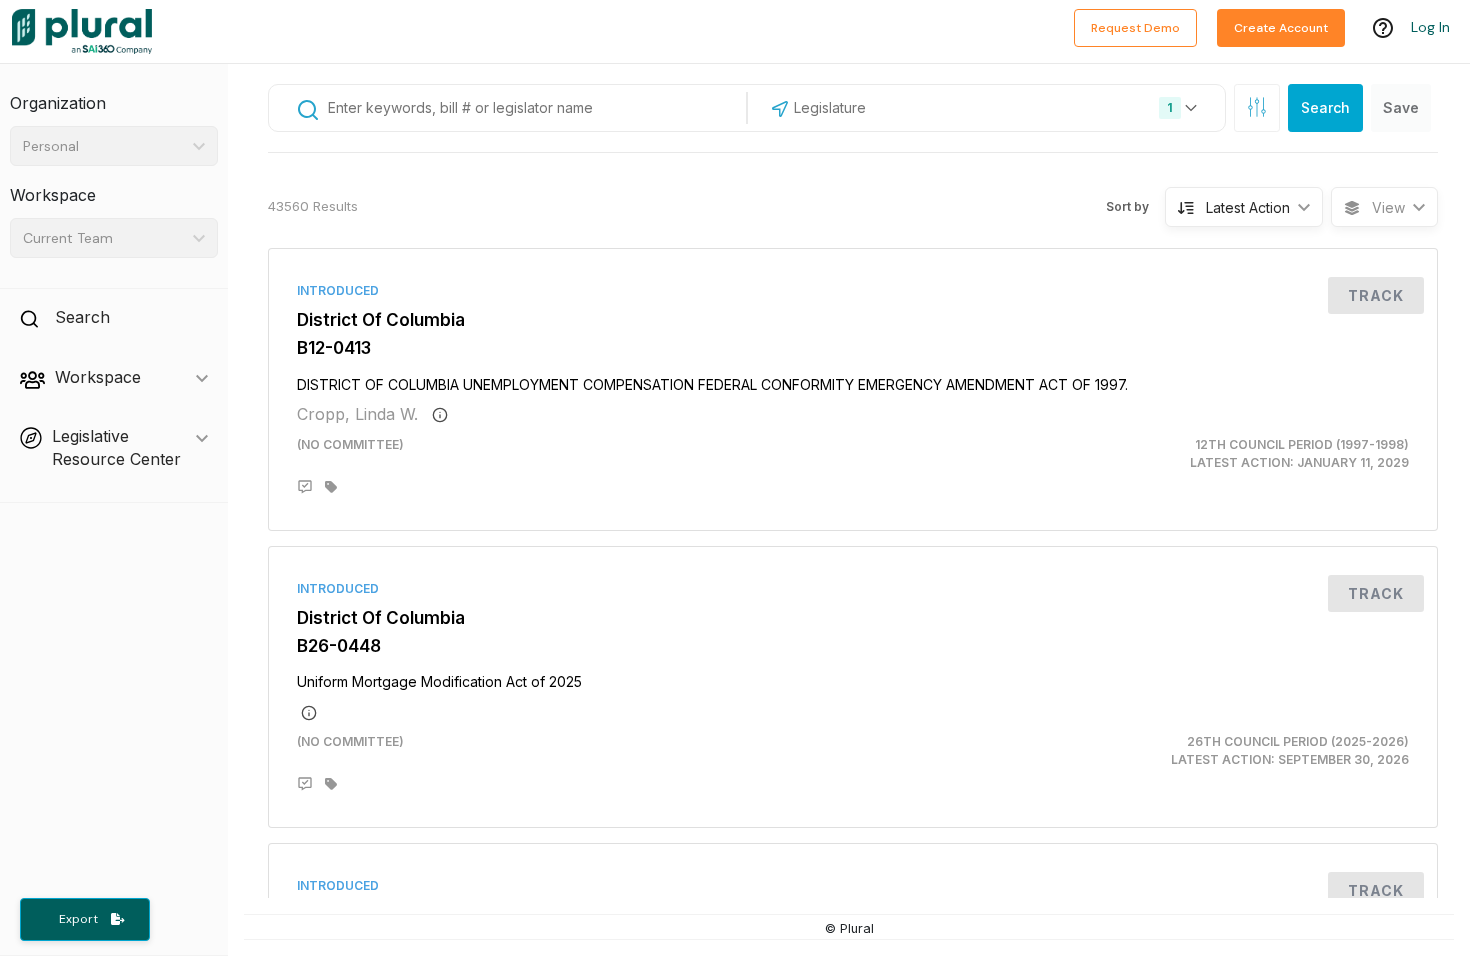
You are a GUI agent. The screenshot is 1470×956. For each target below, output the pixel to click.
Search (1325, 107)
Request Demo (1135, 28)
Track (1376, 295)
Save (1401, 107)
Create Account (1281, 28)
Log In (1430, 27)
